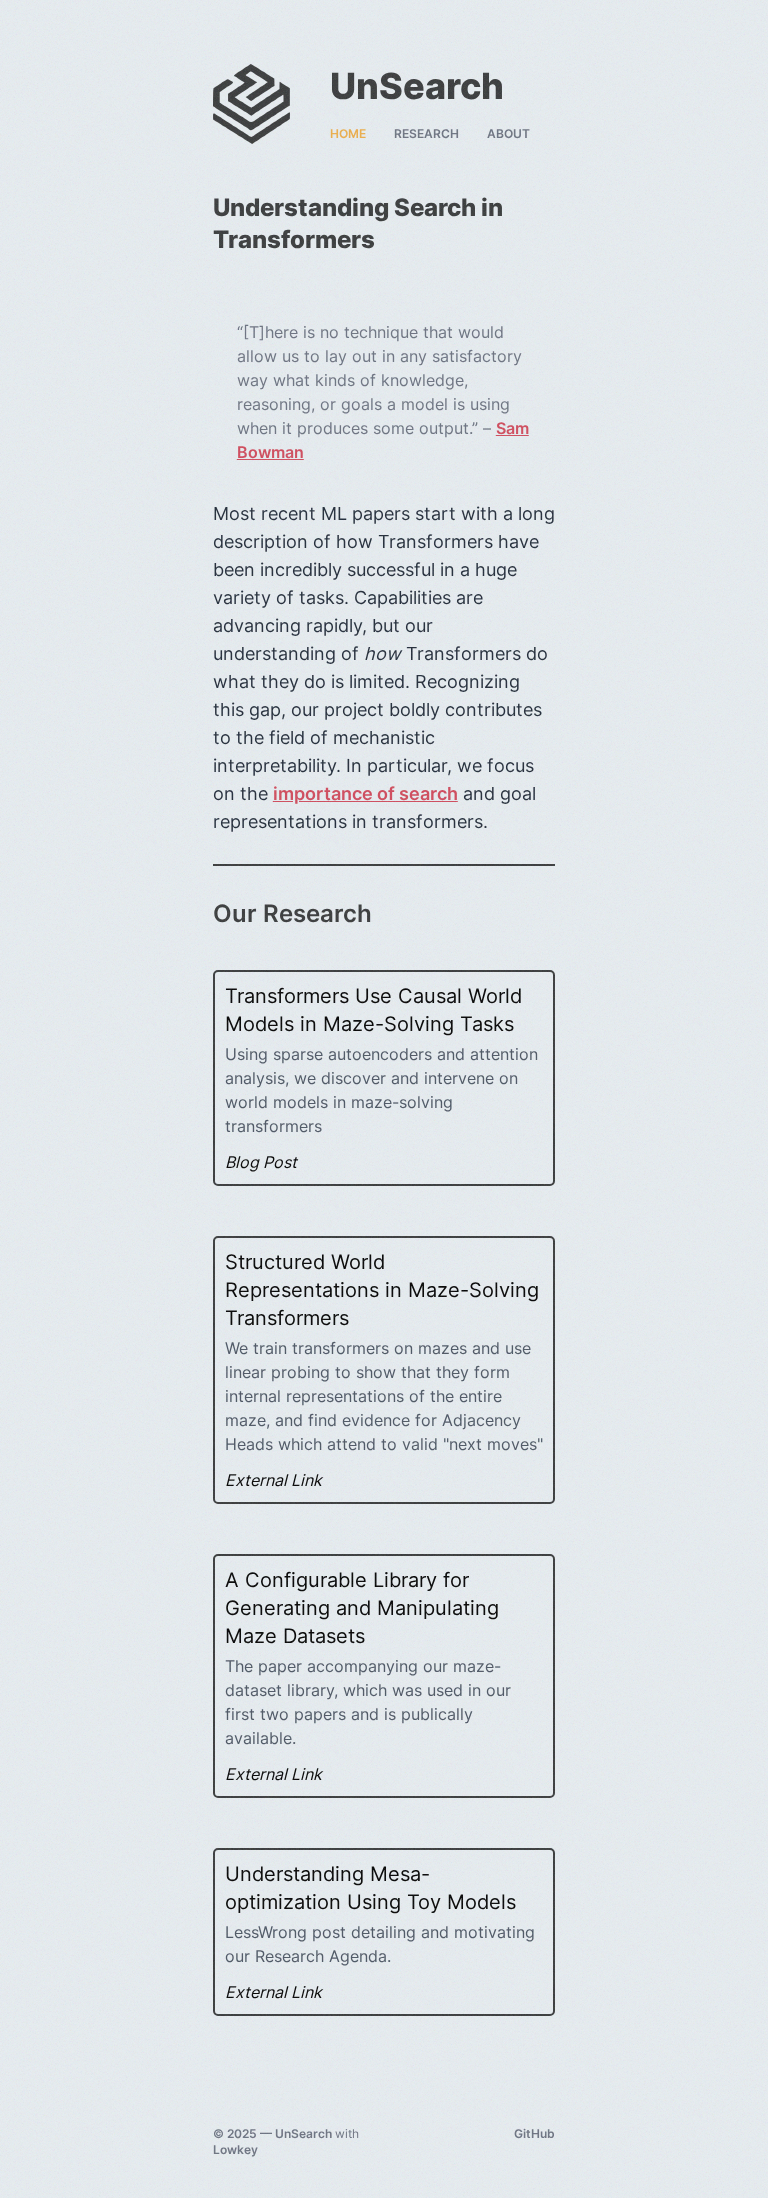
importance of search (365, 793)
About (508, 133)
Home (348, 133)
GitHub (534, 2133)
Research (426, 133)
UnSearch (303, 2133)
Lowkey (235, 2149)
